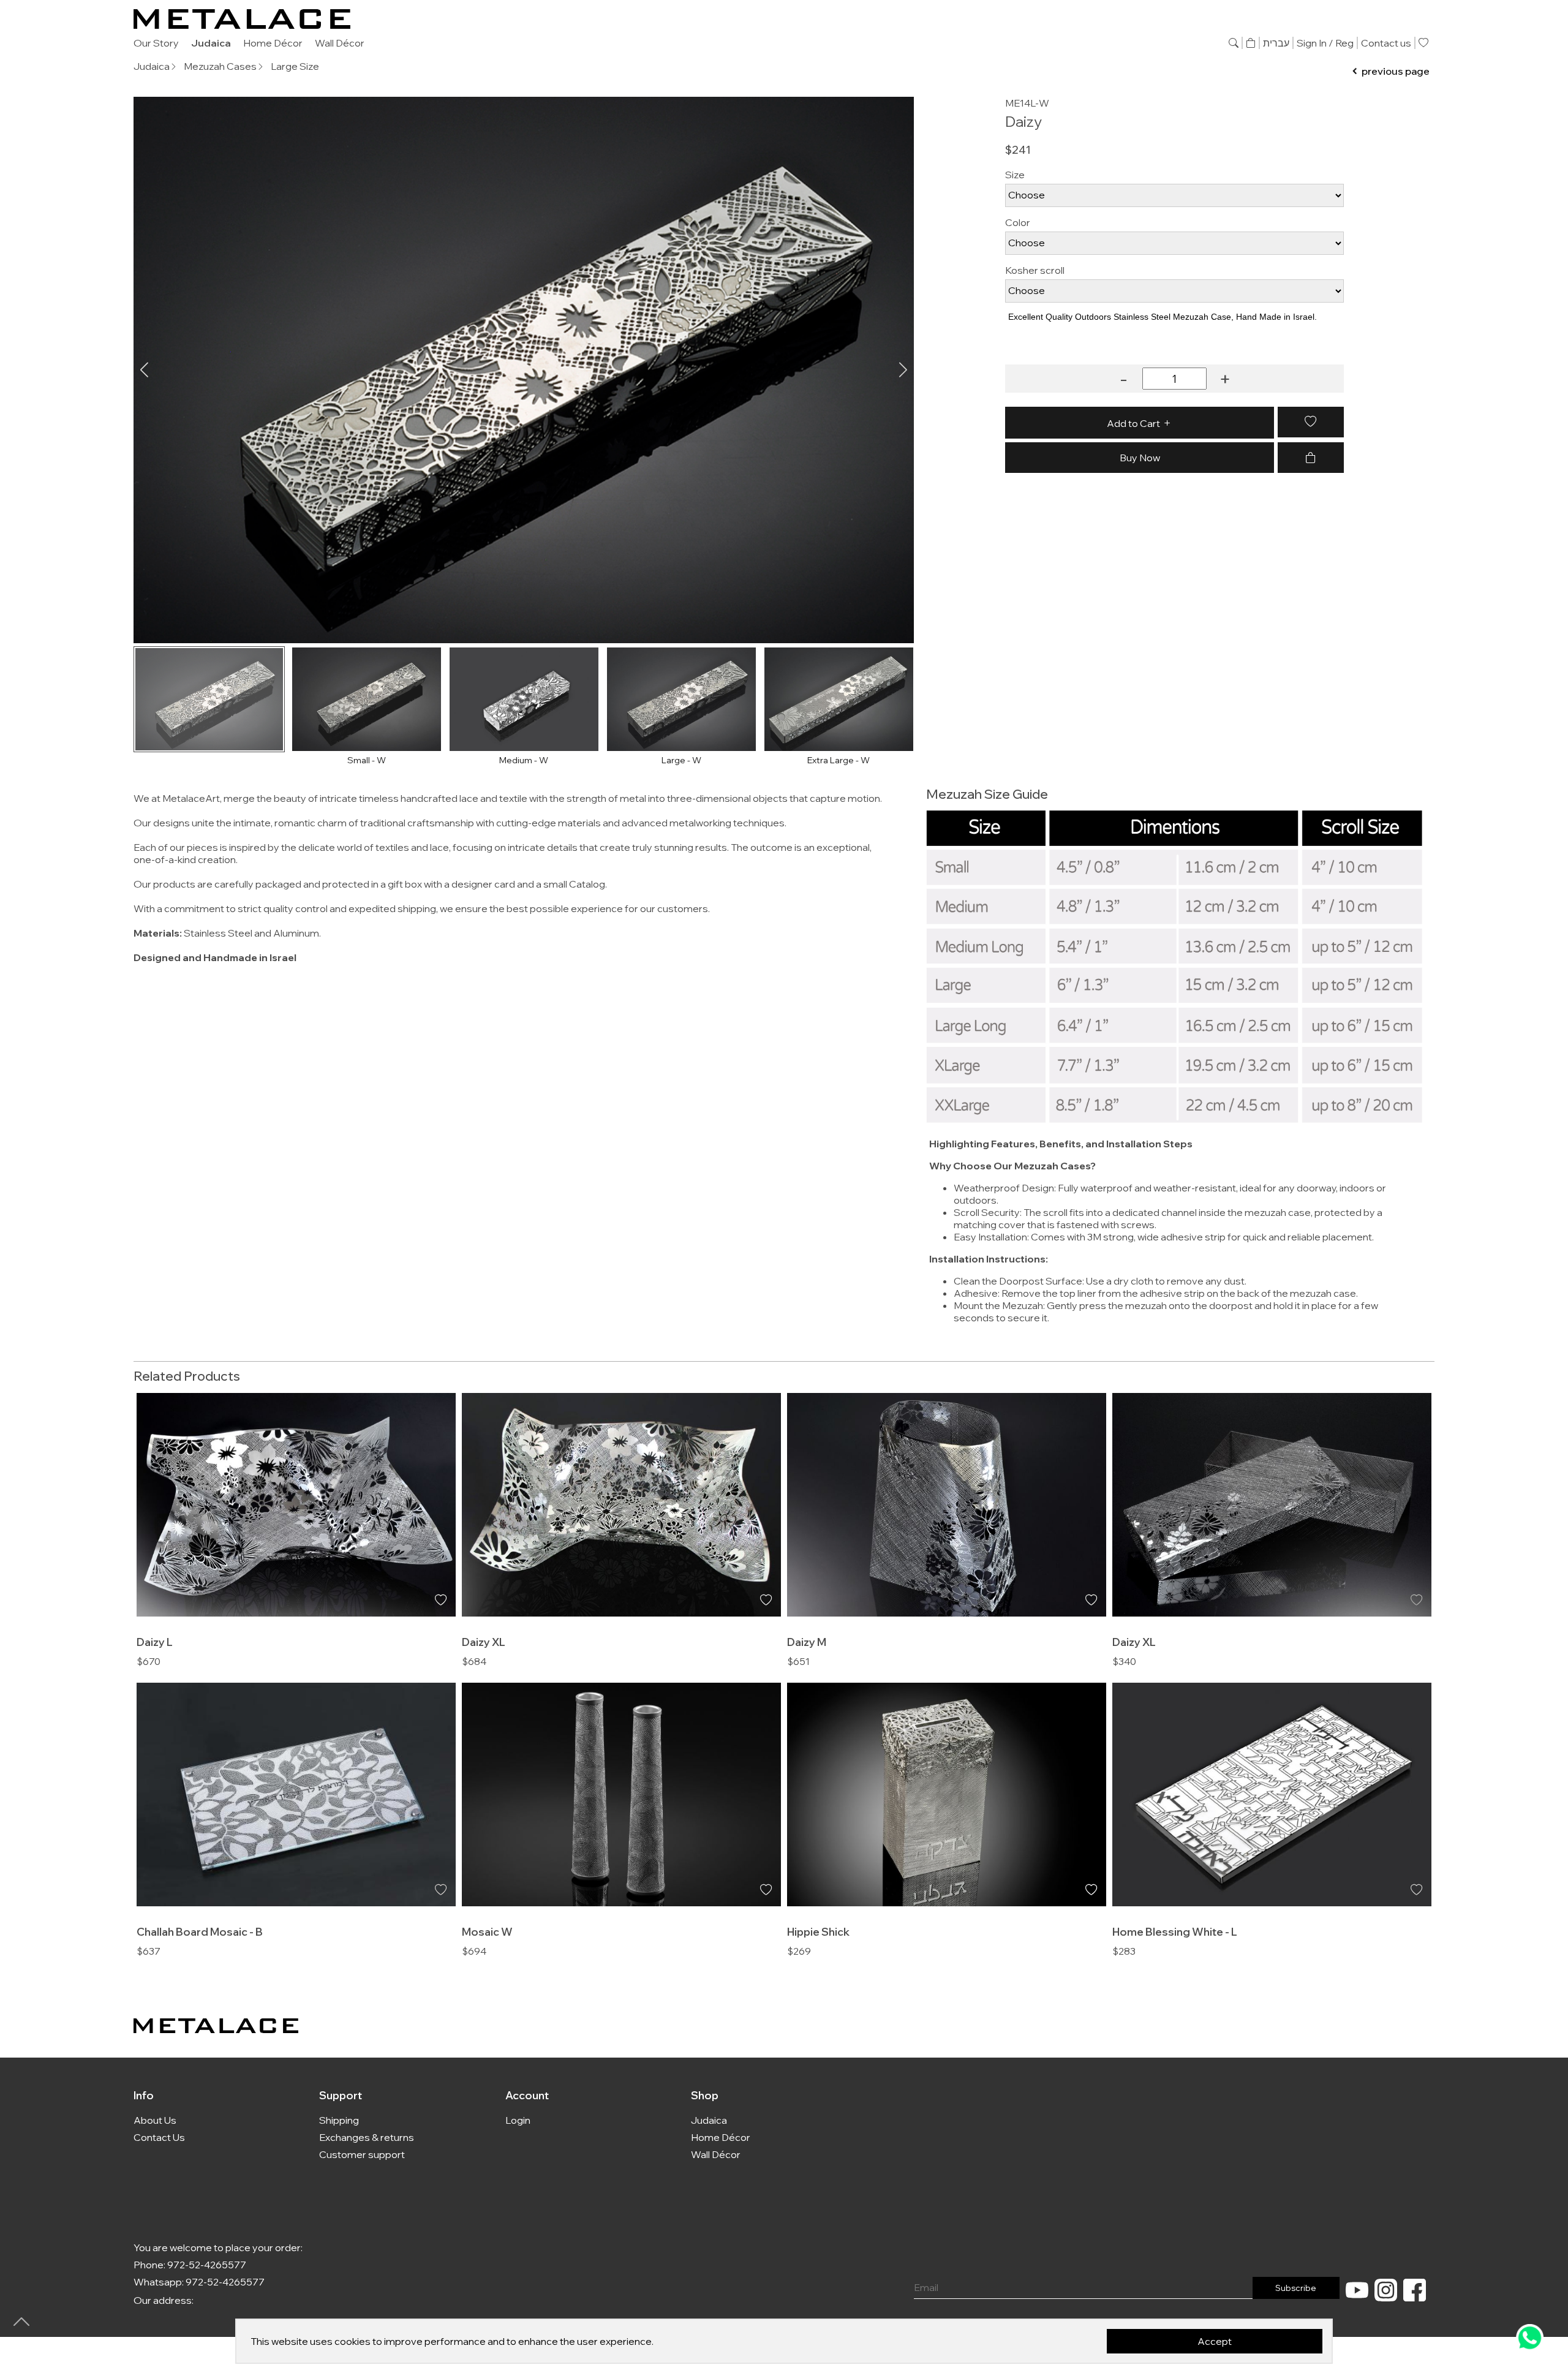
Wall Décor (340, 43)
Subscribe (1296, 2288)
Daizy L (155, 1642)
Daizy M (807, 1642)
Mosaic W (487, 1931)
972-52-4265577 (207, 2265)
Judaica (211, 43)
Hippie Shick (818, 1931)
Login (518, 2120)
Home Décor (273, 43)
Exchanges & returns (367, 2137)
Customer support (362, 2154)
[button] (903, 370)
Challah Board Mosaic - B (200, 1931)
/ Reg (1341, 43)
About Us (155, 2120)
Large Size (295, 66)
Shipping (339, 2120)
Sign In (1312, 43)
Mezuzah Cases (220, 66)
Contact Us (159, 2137)
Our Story (156, 43)
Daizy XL (484, 1642)
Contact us (1386, 43)
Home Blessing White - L (1175, 1931)
